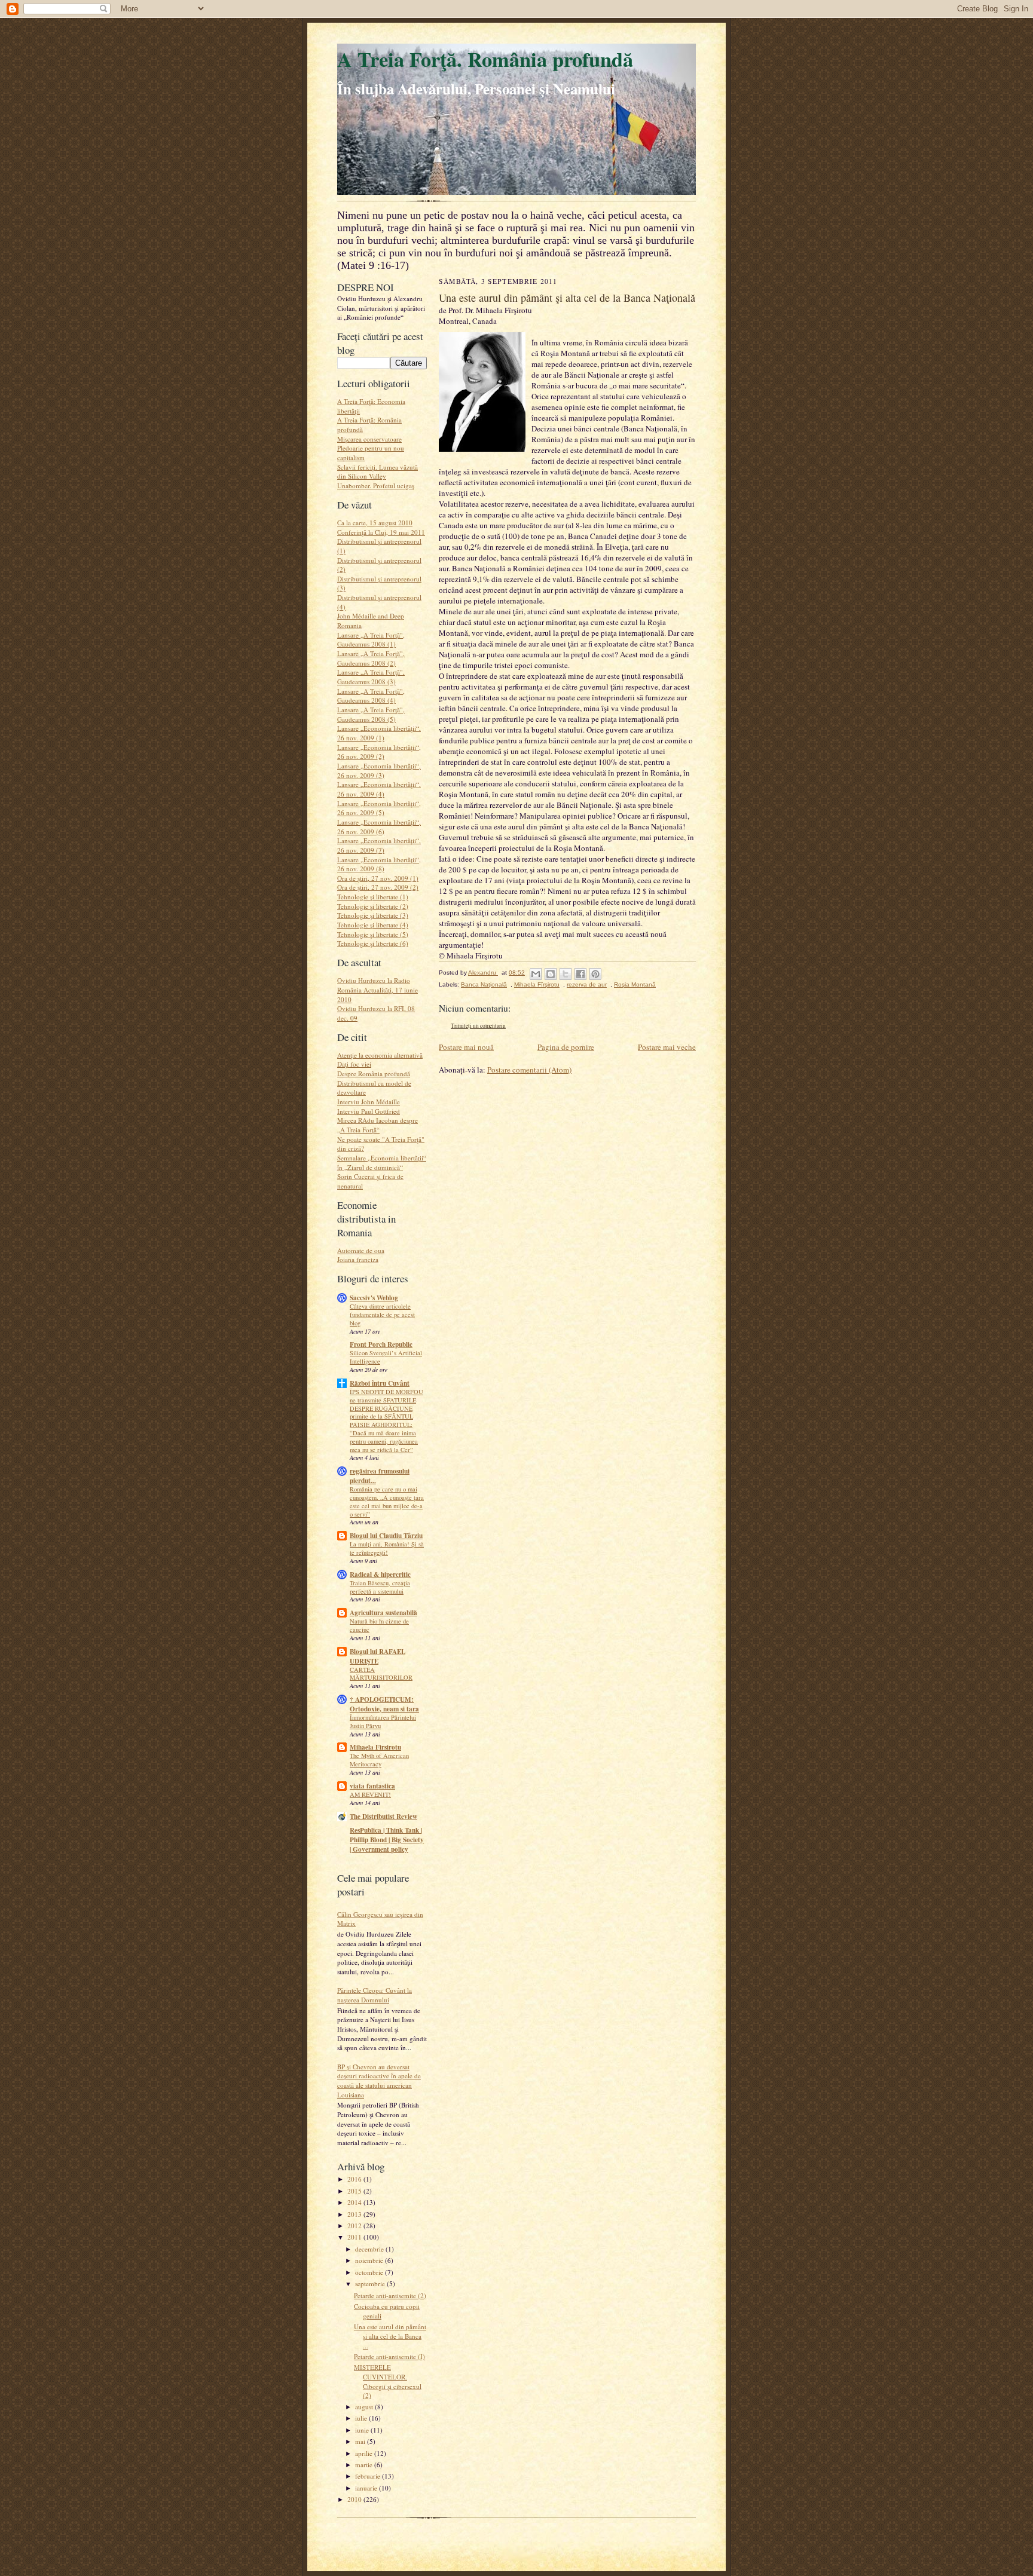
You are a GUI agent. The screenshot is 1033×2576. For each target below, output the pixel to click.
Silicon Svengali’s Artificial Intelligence (386, 1357)
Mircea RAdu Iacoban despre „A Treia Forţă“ (378, 1125)
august (365, 2407)
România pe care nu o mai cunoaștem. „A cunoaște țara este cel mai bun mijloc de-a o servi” (387, 1501)
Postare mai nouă (466, 1047)
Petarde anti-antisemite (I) (389, 2356)
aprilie (365, 2453)
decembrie (370, 2249)
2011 (355, 2237)
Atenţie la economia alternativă (380, 1055)
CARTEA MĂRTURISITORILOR (381, 1674)
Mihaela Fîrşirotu (537, 984)
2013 (355, 2214)
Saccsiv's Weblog (374, 1298)
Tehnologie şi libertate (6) (373, 943)
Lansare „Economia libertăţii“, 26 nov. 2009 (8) (379, 864)
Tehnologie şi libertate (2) (373, 906)
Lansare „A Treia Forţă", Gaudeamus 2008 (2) (371, 658)
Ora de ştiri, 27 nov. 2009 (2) (378, 887)
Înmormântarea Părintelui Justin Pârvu (383, 1722)
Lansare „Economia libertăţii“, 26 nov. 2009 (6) (379, 827)
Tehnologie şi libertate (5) (373, 934)
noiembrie (370, 2260)
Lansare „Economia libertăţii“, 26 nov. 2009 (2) (379, 752)
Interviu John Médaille (369, 1102)
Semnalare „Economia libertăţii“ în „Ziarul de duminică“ (382, 1163)
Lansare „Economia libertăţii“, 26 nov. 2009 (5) (379, 808)
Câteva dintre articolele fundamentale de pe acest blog (382, 1315)
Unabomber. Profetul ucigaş (376, 486)
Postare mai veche (667, 1047)
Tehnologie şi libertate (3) (373, 915)
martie (365, 2465)
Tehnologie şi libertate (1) (373, 897)
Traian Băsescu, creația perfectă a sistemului (380, 1587)
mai (361, 2441)
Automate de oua (361, 1250)
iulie (362, 2418)
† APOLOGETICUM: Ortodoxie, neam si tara (384, 1704)
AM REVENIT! (370, 1794)
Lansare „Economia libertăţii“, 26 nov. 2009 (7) (379, 845)
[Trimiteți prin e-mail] (536, 974)
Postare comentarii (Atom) (529, 1070)
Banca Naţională (484, 984)
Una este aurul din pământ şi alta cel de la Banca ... (390, 2336)
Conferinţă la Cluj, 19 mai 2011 (381, 532)
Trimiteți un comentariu (478, 1026)
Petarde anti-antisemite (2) (390, 2295)
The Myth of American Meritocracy (379, 1760)
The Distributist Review (383, 1817)
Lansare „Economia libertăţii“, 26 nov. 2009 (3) (379, 771)
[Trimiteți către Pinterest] (595, 974)
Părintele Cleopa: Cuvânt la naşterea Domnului (375, 1995)
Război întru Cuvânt (380, 1383)
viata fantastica (372, 1786)
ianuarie (367, 2488)
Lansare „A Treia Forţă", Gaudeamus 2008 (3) (371, 677)
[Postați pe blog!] (551, 974)
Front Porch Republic (381, 1344)
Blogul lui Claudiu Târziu (386, 1536)
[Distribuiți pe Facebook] (580, 974)
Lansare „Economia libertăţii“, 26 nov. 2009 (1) (379, 733)
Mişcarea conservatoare (369, 439)
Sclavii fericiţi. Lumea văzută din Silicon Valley (378, 472)
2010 (355, 2499)
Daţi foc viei (354, 1064)
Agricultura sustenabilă (383, 1613)
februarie (369, 2476)
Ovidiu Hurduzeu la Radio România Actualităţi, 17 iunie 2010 (378, 990)
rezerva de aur (587, 984)
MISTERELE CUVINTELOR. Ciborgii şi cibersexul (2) (388, 2381)
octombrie (370, 2272)
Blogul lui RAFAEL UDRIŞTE (378, 1656)
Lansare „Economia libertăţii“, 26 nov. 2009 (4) (379, 789)
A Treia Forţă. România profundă (485, 59)
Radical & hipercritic (380, 1575)
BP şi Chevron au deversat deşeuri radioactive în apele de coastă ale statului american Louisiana (379, 2081)
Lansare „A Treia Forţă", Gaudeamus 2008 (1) (371, 640)
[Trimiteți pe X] (566, 974)
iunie (363, 2430)
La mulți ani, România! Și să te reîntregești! (387, 1548)
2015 (355, 2191)
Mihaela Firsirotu (375, 1747)
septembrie (371, 2284)
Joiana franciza (358, 1259)
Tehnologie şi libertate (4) (373, 925)
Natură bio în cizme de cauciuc (379, 1625)
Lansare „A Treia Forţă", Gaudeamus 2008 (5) (371, 714)
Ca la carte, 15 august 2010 (375, 523)
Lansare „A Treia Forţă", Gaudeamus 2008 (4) (371, 696)
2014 (355, 2202)
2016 (355, 2179)
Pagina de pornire (566, 1047)
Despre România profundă (374, 1073)
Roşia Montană (635, 984)
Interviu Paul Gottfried (369, 1111)
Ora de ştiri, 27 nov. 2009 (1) (378, 878)
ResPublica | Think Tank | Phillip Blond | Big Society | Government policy (387, 1840)
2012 (355, 2226)
